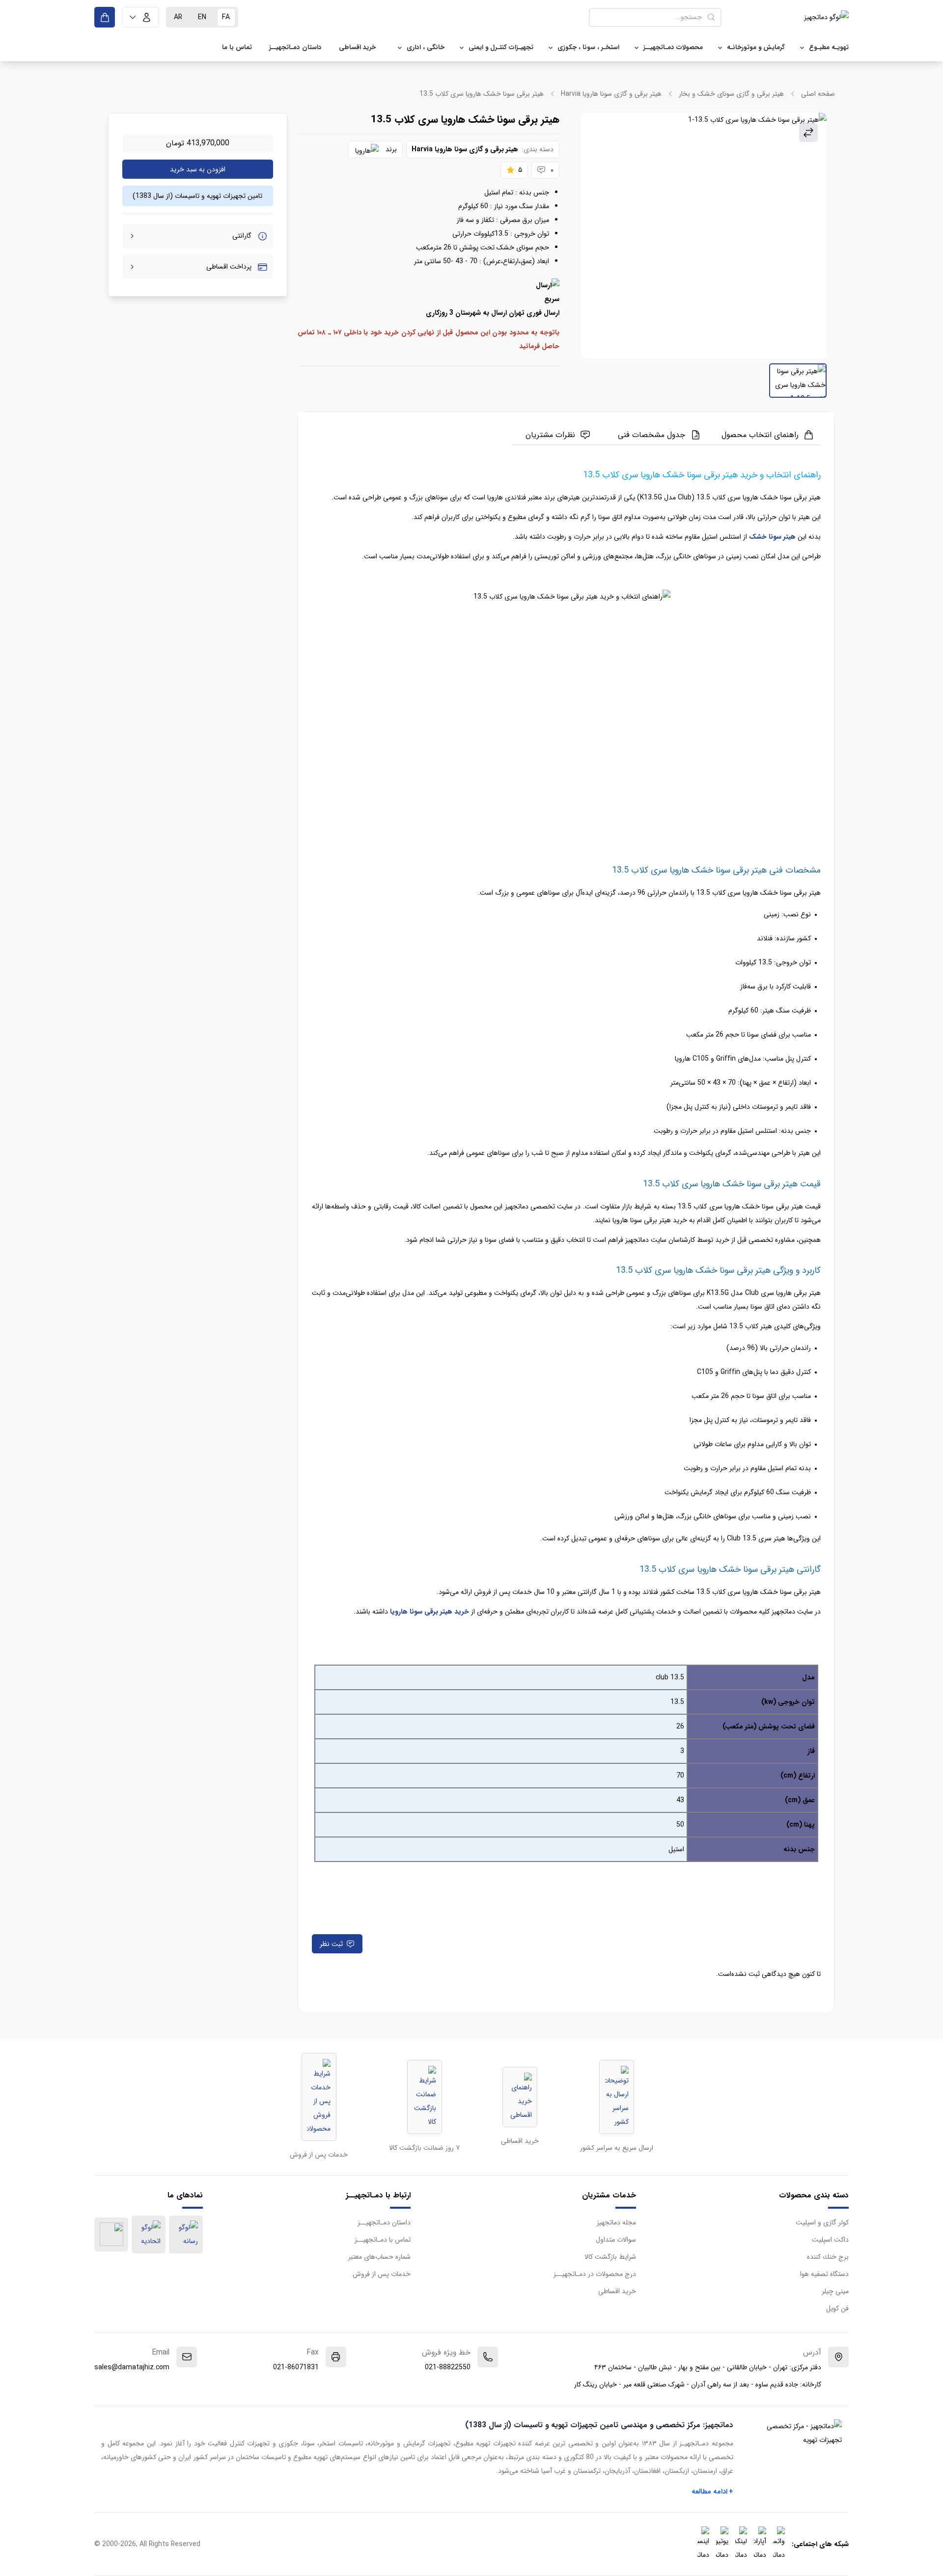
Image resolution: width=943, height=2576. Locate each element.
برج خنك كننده (828, 2257)
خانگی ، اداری (426, 47)
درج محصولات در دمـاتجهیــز (595, 2274)
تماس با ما (237, 47)
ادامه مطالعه (713, 2492)
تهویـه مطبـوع (829, 47)
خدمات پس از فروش (382, 2274)
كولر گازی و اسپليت (822, 2222)
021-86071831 (296, 2367)
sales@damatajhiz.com (132, 2367)
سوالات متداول (616, 2240)
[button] (140, 17)
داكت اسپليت (830, 2240)
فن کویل (837, 2308)
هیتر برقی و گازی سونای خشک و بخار (731, 94)
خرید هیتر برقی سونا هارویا (430, 1612)
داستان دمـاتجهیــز (295, 47)
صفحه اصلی (818, 94)
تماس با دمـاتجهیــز (383, 2240)
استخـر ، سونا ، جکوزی (588, 47)
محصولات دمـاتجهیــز (673, 47)
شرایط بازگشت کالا (610, 2257)
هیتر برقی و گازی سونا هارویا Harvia (611, 94)
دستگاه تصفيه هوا (824, 2274)
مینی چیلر (835, 2291)
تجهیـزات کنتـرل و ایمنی (501, 47)
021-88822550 (448, 2367)
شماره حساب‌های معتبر (379, 2257)
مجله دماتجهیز (616, 2222)
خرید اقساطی (357, 47)
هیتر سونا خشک (772, 537)
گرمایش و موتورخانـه (756, 47)
